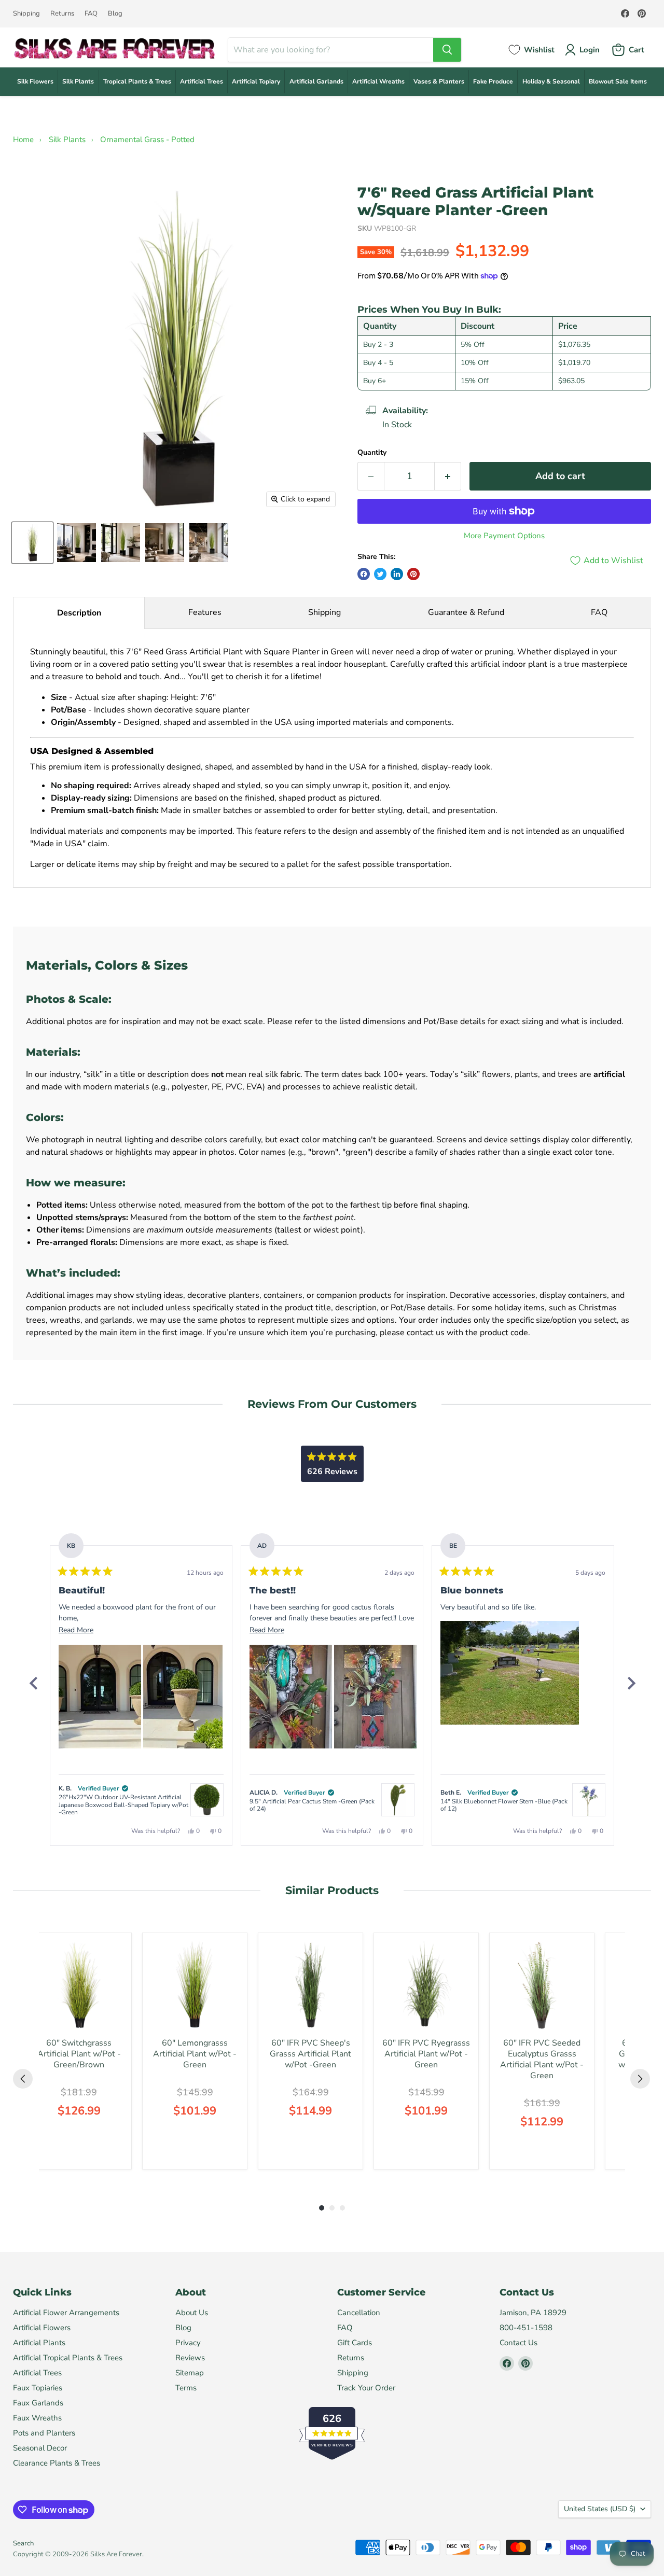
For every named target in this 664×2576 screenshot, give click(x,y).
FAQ (91, 14)
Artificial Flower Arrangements (66, 2313)
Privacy (188, 2343)
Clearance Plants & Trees (57, 2463)
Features (205, 612)
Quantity (372, 453)
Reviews (190, 2358)
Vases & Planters (439, 81)
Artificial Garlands (316, 81)
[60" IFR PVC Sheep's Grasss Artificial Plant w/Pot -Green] (310, 1985)
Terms (186, 2388)
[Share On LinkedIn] (397, 574)
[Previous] (33, 1683)
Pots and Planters (44, 2433)
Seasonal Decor (40, 2448)
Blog (115, 14)
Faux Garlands (38, 2403)
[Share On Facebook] (364, 574)
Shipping (26, 14)
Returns (62, 14)
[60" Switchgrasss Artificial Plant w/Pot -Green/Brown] (79, 1985)
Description (79, 613)
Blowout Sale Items (618, 81)
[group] (79, 2051)
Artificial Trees (202, 81)
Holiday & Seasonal (551, 81)
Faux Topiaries (38, 2388)
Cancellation (359, 2313)
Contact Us (518, 2343)
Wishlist (539, 50)
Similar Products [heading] (332, 1890)
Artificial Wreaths (378, 81)
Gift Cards (355, 2343)
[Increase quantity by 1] (448, 476)
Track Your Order (366, 2388)
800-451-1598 (526, 2328)
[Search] (447, 50)
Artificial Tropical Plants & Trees (68, 2358)
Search (23, 2543)
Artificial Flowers (42, 2328)
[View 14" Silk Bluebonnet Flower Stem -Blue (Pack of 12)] (589, 1800)
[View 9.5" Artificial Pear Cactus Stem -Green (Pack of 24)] (398, 1800)
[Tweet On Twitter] (380, 574)
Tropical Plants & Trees (137, 81)
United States (600, 2509)
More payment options (504, 536)
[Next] (631, 1683)
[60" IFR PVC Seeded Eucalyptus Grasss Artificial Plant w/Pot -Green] (542, 1985)
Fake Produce (493, 81)
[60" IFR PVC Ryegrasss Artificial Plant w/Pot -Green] (426, 1985)
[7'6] (32, 543)
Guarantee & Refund (466, 612)
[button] (100, 1697)
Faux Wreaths (37, 2418)
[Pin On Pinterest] (413, 574)
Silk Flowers (35, 81)
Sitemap (190, 2373)
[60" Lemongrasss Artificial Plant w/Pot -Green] (195, 1985)
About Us (192, 2313)
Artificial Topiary (256, 81)
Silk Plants (78, 81)
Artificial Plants (39, 2343)
